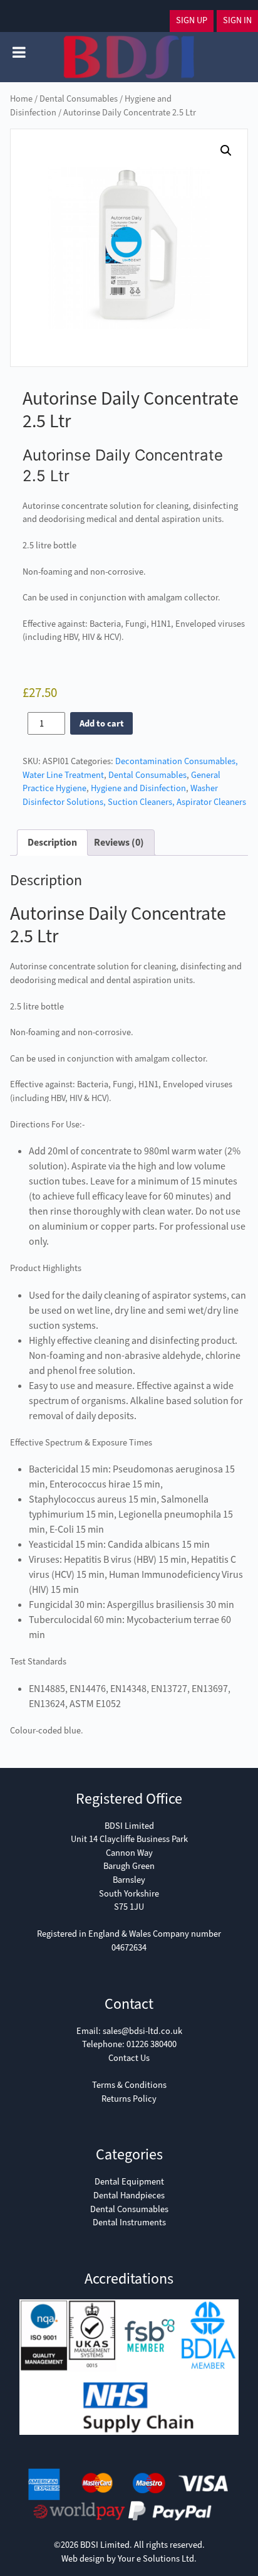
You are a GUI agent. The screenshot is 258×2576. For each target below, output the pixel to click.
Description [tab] (52, 842)
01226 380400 (152, 2044)
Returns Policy (129, 2099)
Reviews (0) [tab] (119, 842)
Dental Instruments (129, 2222)
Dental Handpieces (129, 2195)
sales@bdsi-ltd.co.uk (142, 2031)
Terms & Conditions (129, 2085)
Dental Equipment (129, 2182)
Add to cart (102, 724)
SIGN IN (237, 20)
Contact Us (129, 2058)
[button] (226, 151)
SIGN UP (192, 20)
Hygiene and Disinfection (138, 788)
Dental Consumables (79, 99)
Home (21, 99)
